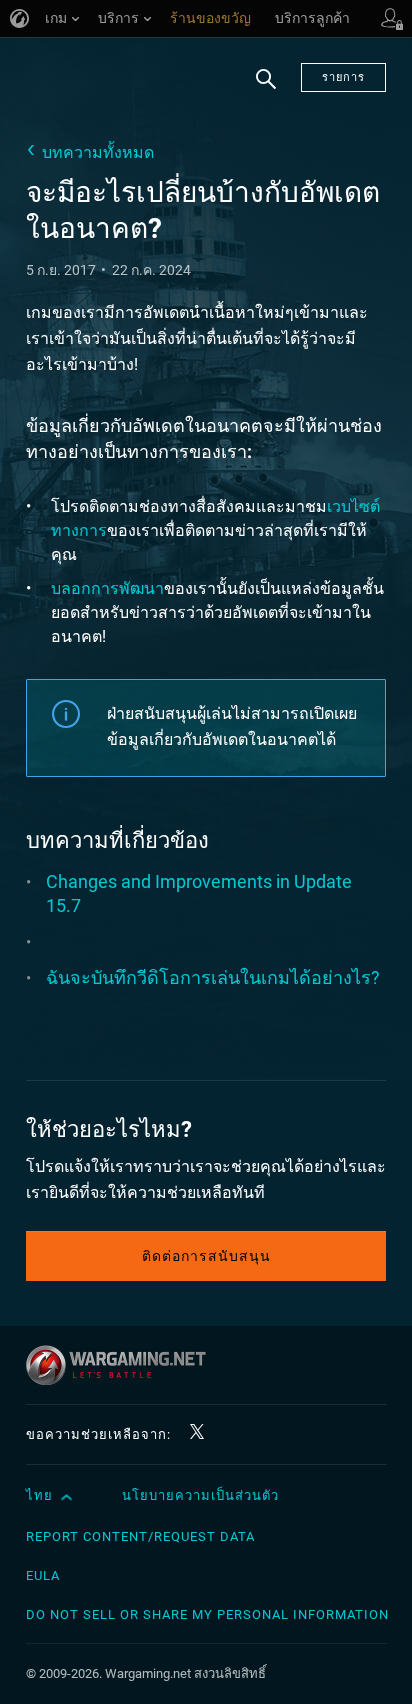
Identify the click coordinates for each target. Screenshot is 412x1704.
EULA (43, 1575)
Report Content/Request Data (140, 1536)
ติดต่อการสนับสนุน (206, 1256)
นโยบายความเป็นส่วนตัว (200, 1495)
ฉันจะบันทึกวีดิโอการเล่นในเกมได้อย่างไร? (213, 977)
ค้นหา (266, 90)
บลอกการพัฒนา (107, 588)
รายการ (343, 77)
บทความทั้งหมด (98, 152)
